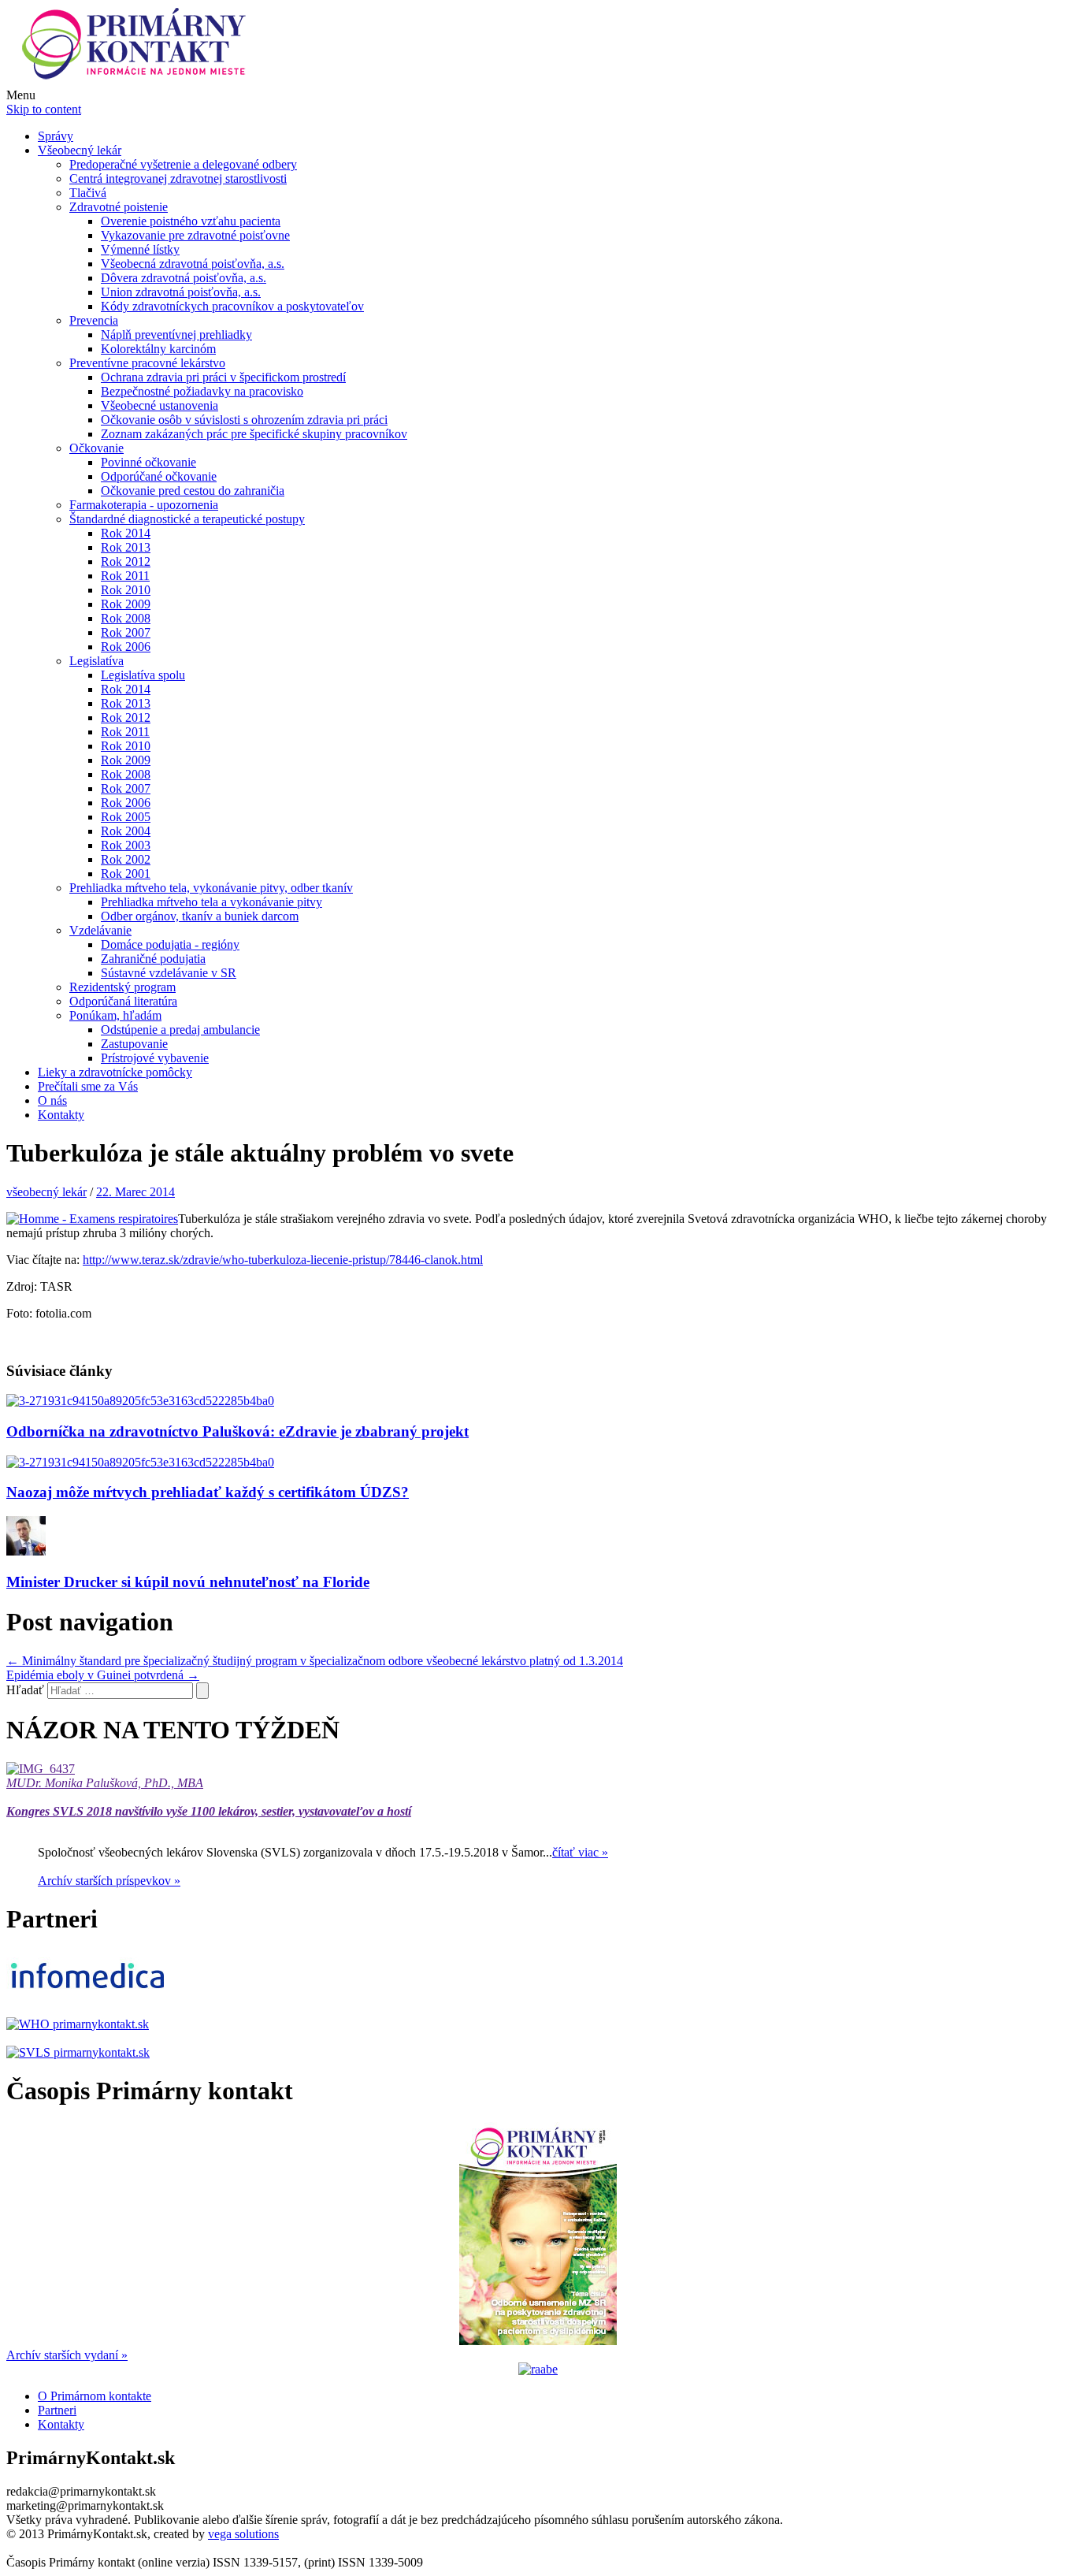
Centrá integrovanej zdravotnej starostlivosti (178, 178)
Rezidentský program (122, 987)
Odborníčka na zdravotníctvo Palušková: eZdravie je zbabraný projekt (237, 1431)
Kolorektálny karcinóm (158, 349)
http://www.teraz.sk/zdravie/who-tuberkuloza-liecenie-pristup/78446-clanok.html (283, 1260)
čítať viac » (580, 1852)
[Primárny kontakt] (138, 81)
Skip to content (44, 109)
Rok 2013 (126, 547)
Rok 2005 (126, 817)
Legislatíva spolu (143, 675)
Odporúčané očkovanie (159, 476)
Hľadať (25, 1690)
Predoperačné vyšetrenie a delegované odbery (183, 164)
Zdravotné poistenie (119, 207)
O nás (52, 1100)
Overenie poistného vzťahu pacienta (191, 221)
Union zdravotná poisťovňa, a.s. (181, 292)
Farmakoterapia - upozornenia (144, 505)
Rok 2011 (125, 576)
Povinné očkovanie (148, 462)
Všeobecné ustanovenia (160, 405)
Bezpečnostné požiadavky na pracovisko (202, 391)
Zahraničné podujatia (153, 959)
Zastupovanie (134, 1044)
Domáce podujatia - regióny (170, 944)
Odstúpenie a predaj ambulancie (180, 1030)
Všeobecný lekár (80, 150)
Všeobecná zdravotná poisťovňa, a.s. (193, 264)
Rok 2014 (126, 533)
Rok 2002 (126, 859)
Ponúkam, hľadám (115, 1015)
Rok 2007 (126, 632)
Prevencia (94, 320)
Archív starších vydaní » (67, 2355)
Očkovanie (96, 448)
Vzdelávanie (100, 930)
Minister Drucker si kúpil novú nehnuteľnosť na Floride (188, 1582)
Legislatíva (96, 661)
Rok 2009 (126, 604)
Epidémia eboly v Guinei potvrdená (103, 1675)
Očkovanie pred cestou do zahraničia (193, 491)
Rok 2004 (126, 831)
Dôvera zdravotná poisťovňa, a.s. (184, 278)
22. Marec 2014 (135, 1192)
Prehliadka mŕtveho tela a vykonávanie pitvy (211, 902)
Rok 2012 (126, 561)
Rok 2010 (126, 590)
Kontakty (61, 1115)
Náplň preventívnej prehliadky (176, 335)
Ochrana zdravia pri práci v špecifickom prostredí (223, 377)
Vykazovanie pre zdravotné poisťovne (195, 235)
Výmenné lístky (140, 249)
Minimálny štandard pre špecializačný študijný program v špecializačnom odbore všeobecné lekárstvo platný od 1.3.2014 (315, 1661)
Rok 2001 (126, 874)
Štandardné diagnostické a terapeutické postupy (187, 519)
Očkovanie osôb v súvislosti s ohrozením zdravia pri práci (244, 420)
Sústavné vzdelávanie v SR (169, 973)
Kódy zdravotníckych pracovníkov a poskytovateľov (232, 306)
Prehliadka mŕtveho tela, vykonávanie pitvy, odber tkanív (211, 888)
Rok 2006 (126, 647)
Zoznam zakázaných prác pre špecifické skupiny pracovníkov (254, 434)
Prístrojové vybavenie (155, 1058)
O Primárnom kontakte (95, 2396)
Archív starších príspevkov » (109, 1881)
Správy (56, 136)
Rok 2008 (126, 618)
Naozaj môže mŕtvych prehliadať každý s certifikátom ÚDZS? (208, 1492)
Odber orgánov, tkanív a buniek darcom (200, 916)
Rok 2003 (126, 845)
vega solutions (243, 2534)
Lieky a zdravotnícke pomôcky (115, 1072)
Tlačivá (88, 193)
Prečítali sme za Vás (88, 1086)
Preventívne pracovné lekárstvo (147, 363)
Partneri (57, 2410)
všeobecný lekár (46, 1192)
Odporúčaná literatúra (123, 1001)
